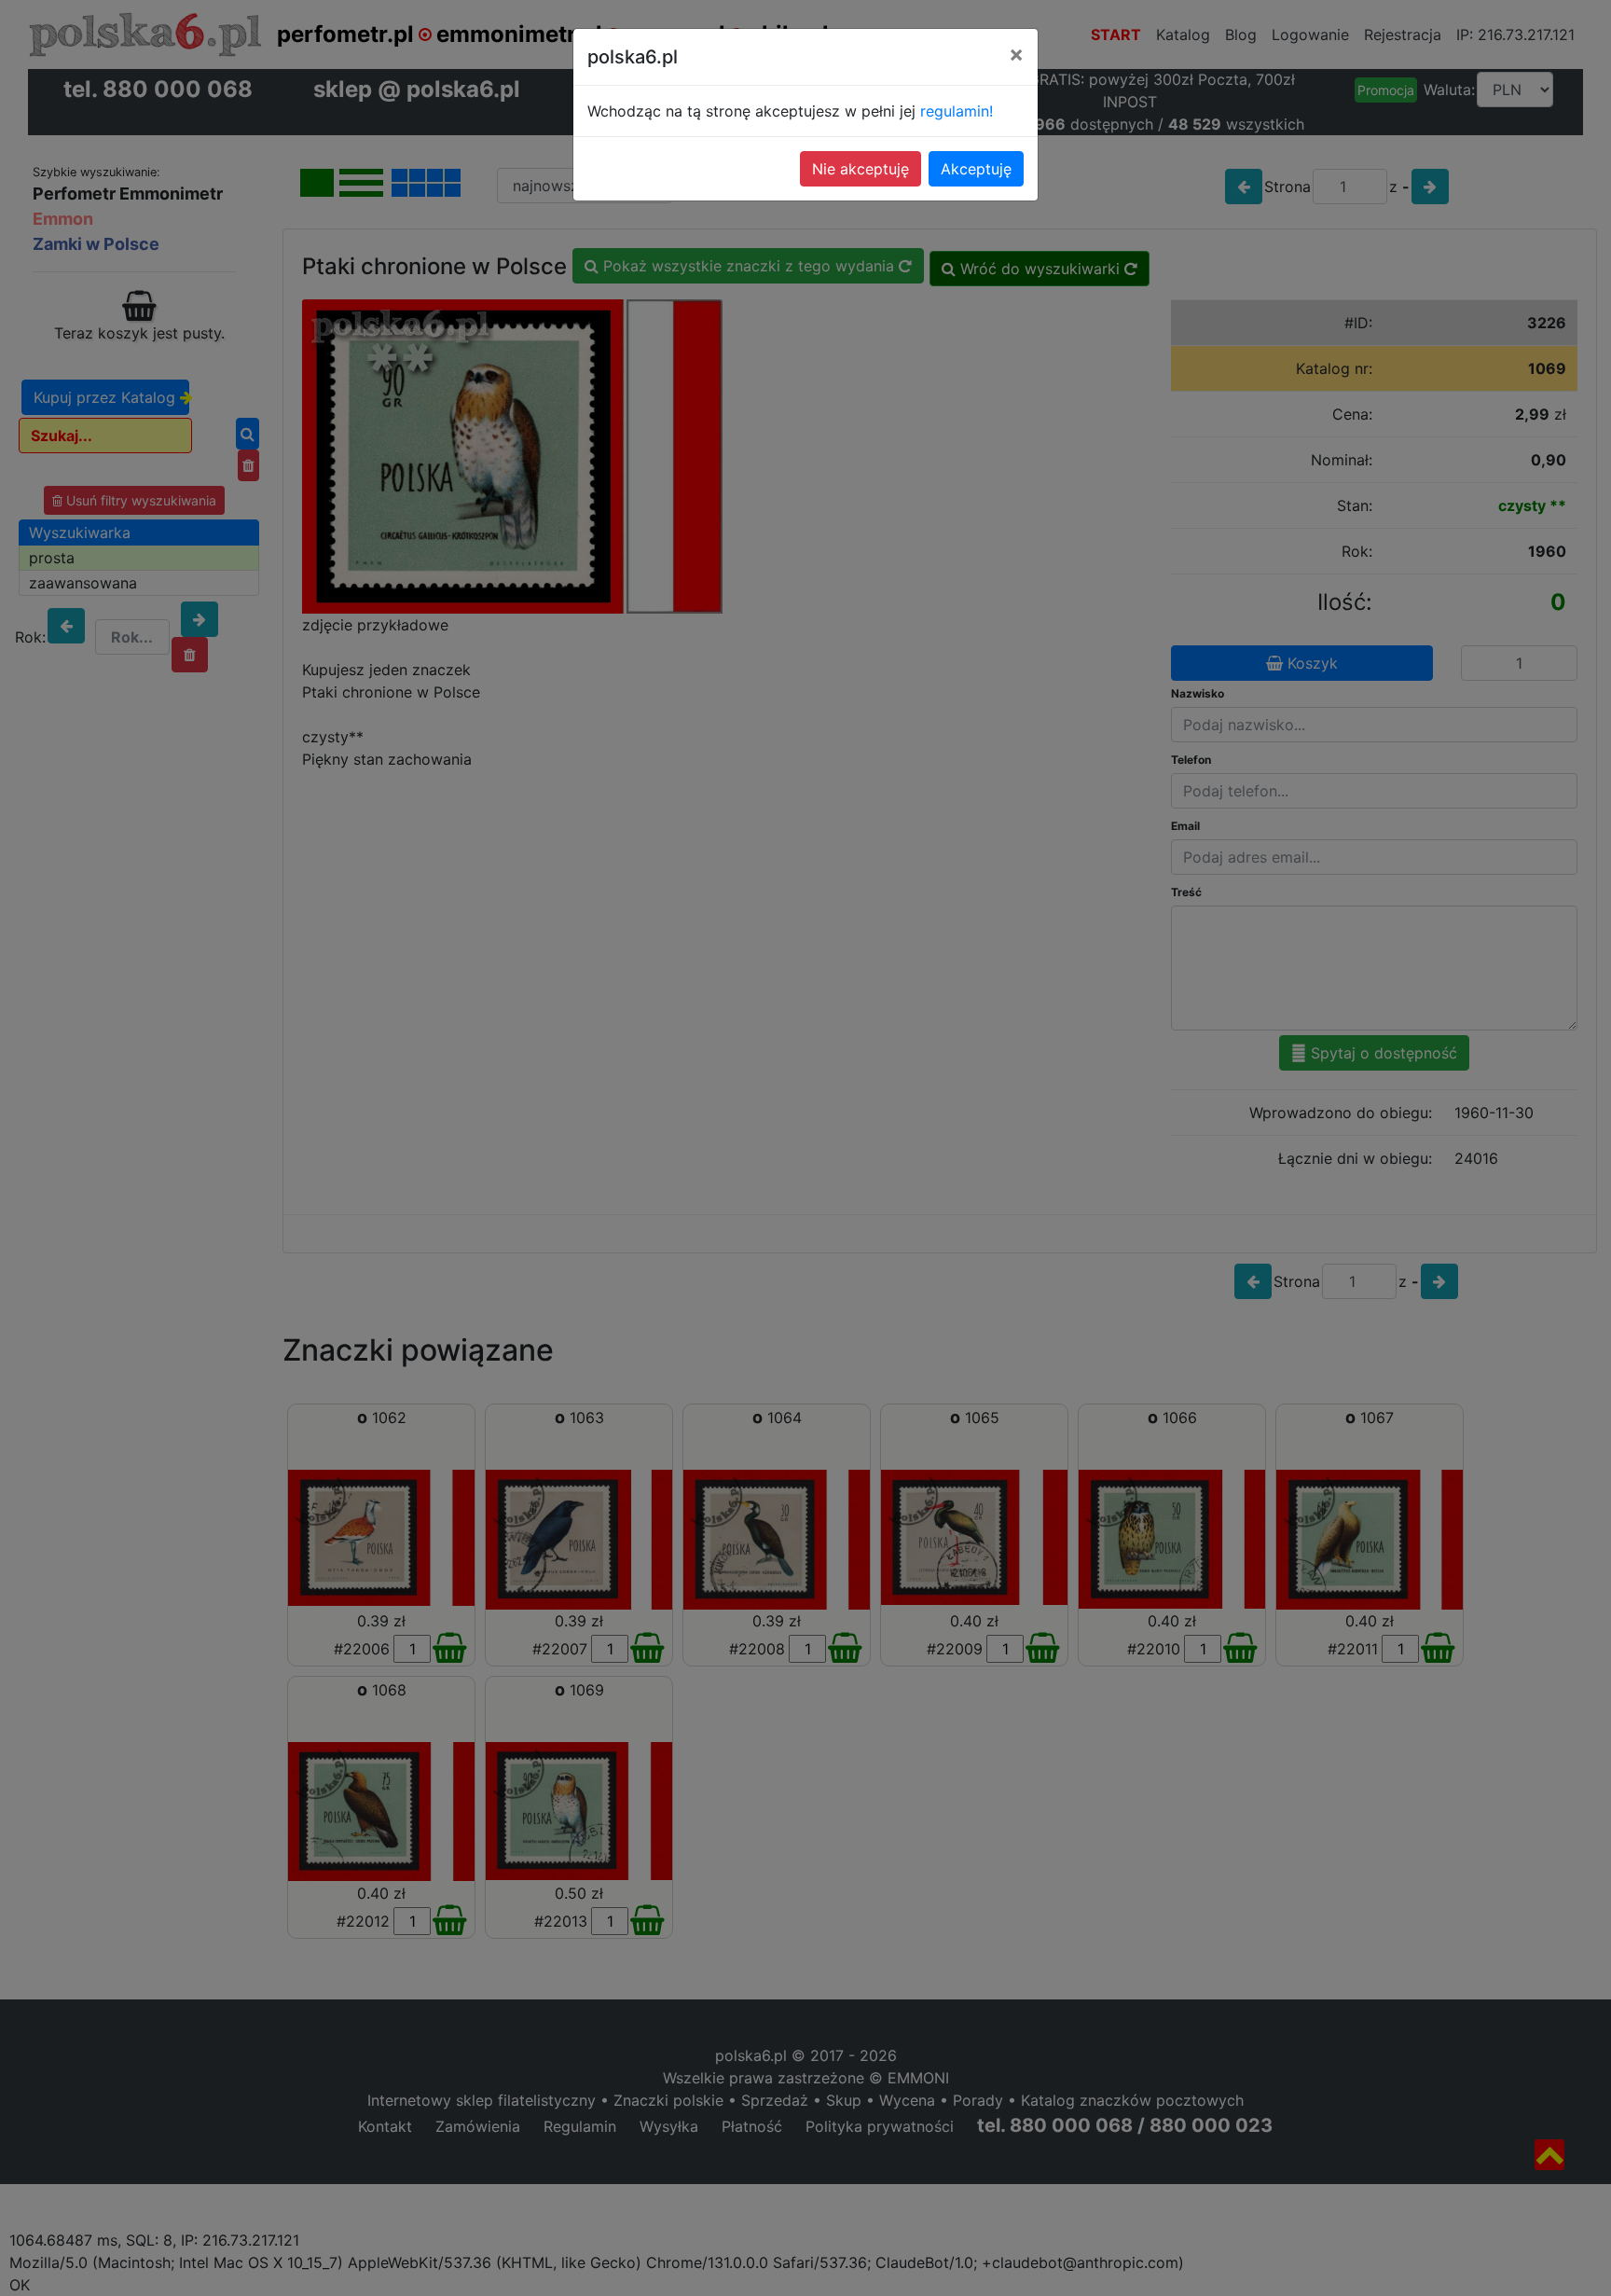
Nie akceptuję (861, 169)
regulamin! (957, 111)
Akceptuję (976, 169)
